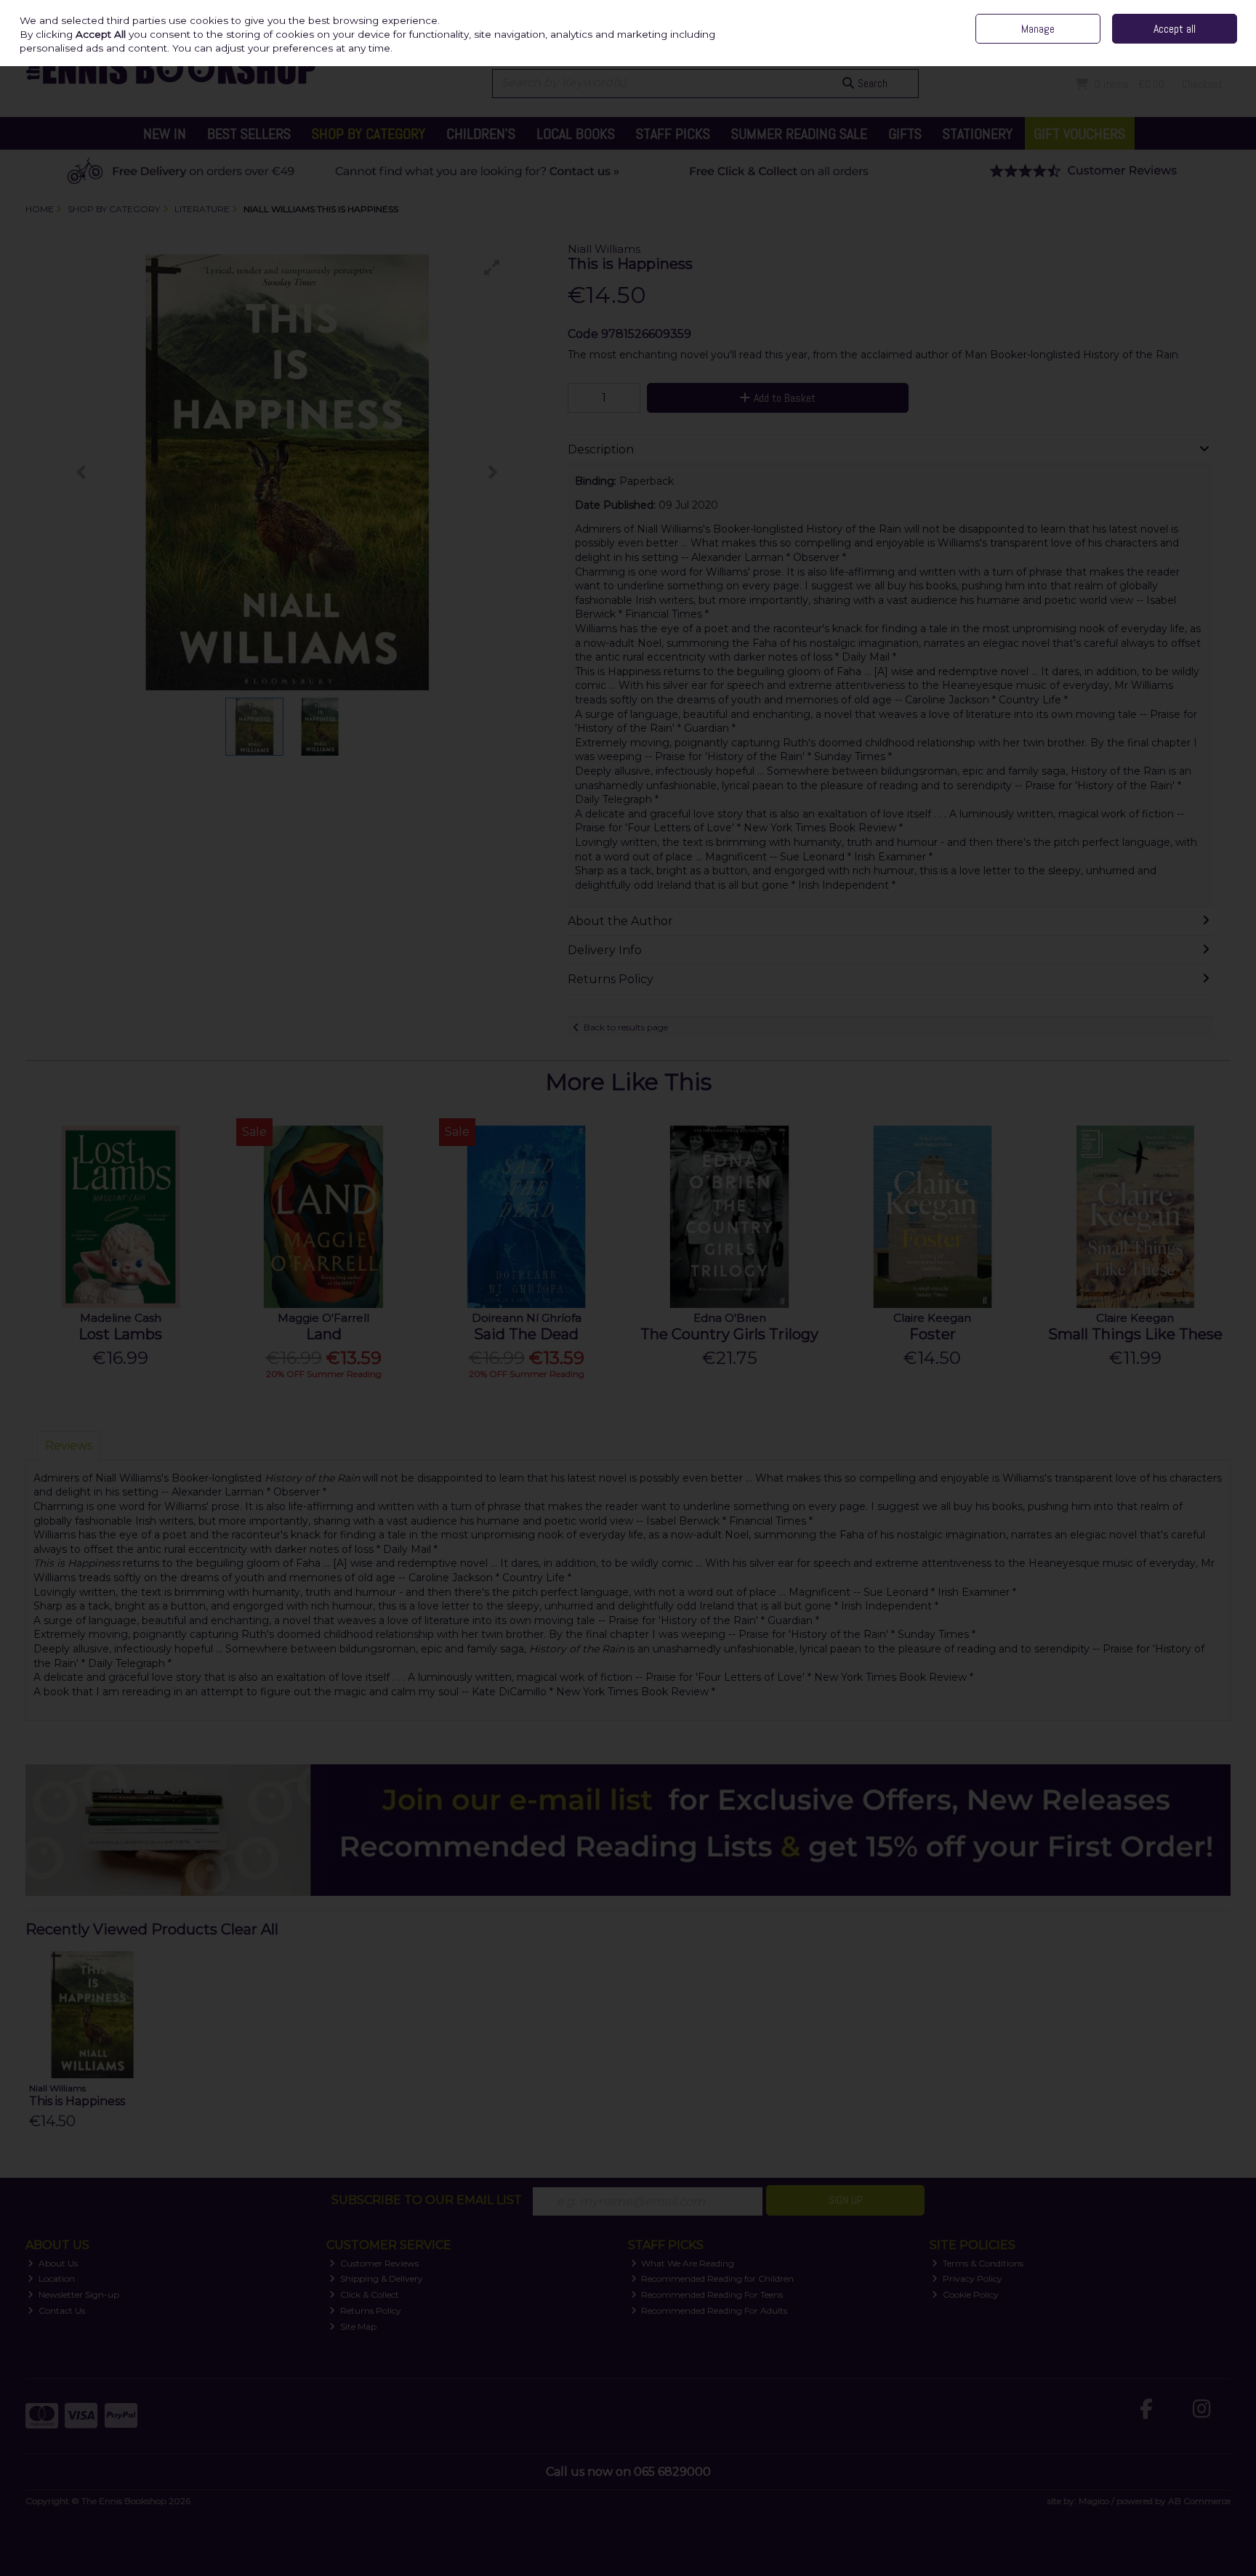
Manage (1038, 29)
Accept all (1175, 29)
